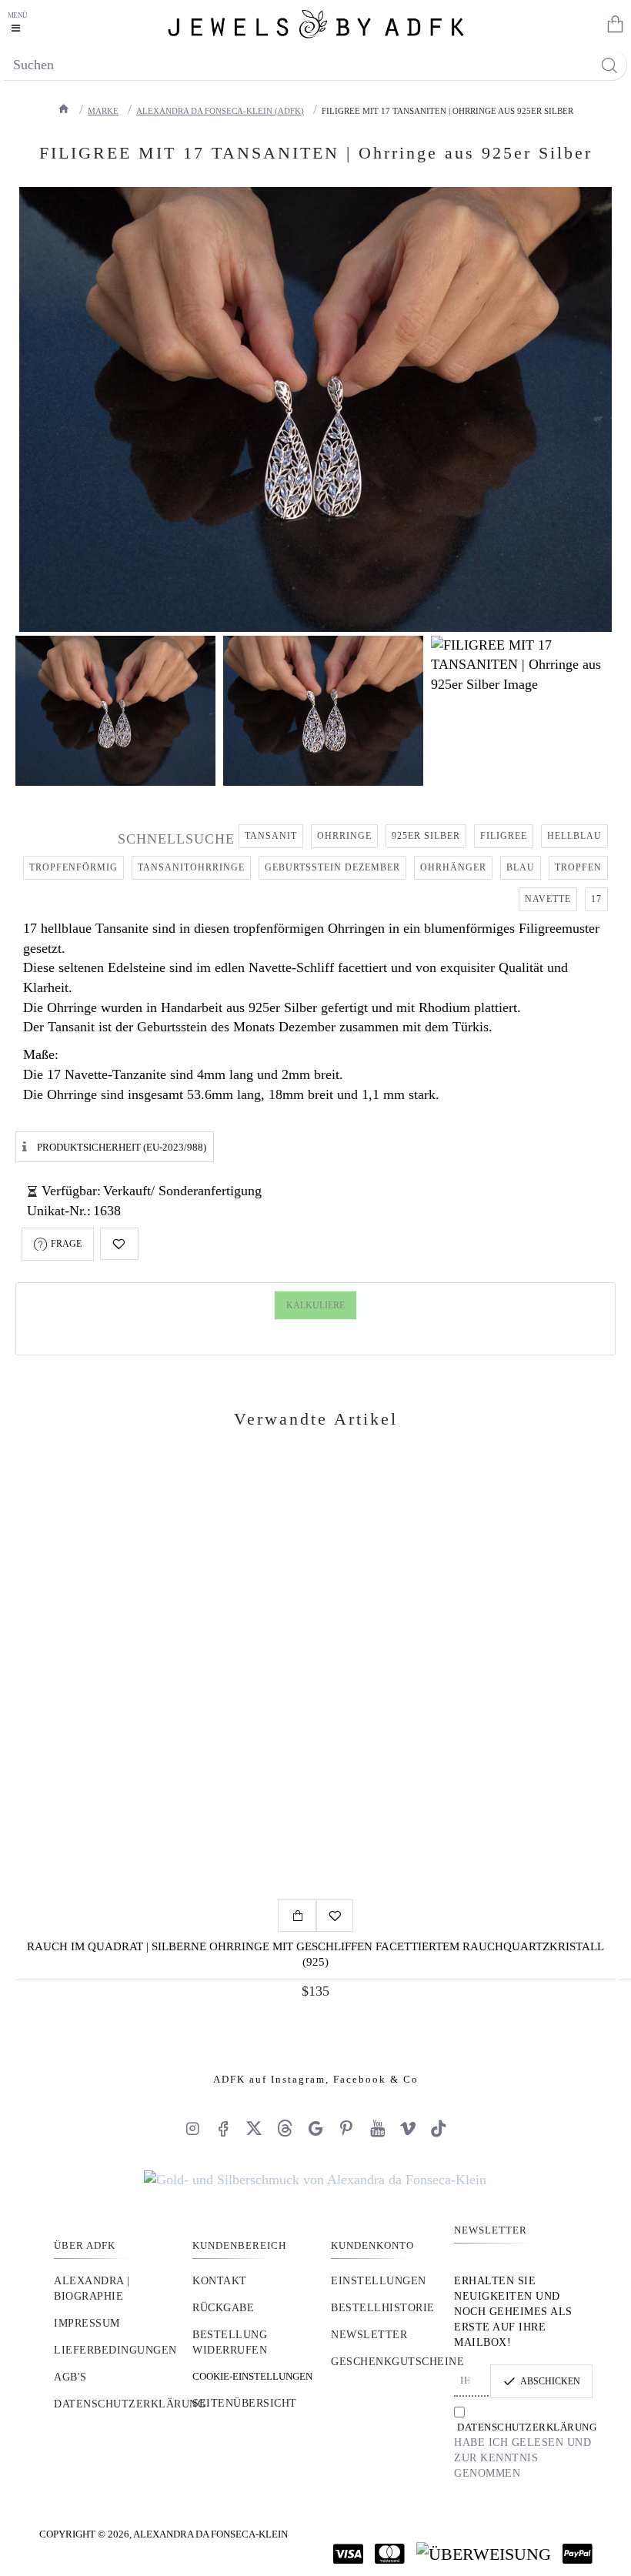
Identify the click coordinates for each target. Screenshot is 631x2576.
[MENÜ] (19, 23)
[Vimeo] (408, 2128)
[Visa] (348, 2554)
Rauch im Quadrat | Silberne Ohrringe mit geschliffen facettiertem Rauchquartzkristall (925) (315, 1954)
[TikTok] (439, 2128)
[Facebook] (223, 2128)
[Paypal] (578, 2554)
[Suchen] (609, 65)
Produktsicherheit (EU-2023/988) (122, 1147)
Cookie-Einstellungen (252, 2376)
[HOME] (64, 109)
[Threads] (285, 2128)
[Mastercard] (390, 2554)
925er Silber (426, 836)
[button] (119, 1244)
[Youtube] (377, 2128)
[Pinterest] (346, 2128)
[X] (254, 2128)
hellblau (574, 836)
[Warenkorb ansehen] (612, 23)
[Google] (315, 2128)
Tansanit (271, 836)
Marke (103, 111)
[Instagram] (192, 2128)
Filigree (504, 836)
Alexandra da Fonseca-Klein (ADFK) (220, 111)
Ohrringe (344, 836)
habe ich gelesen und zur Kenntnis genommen (523, 2450)
